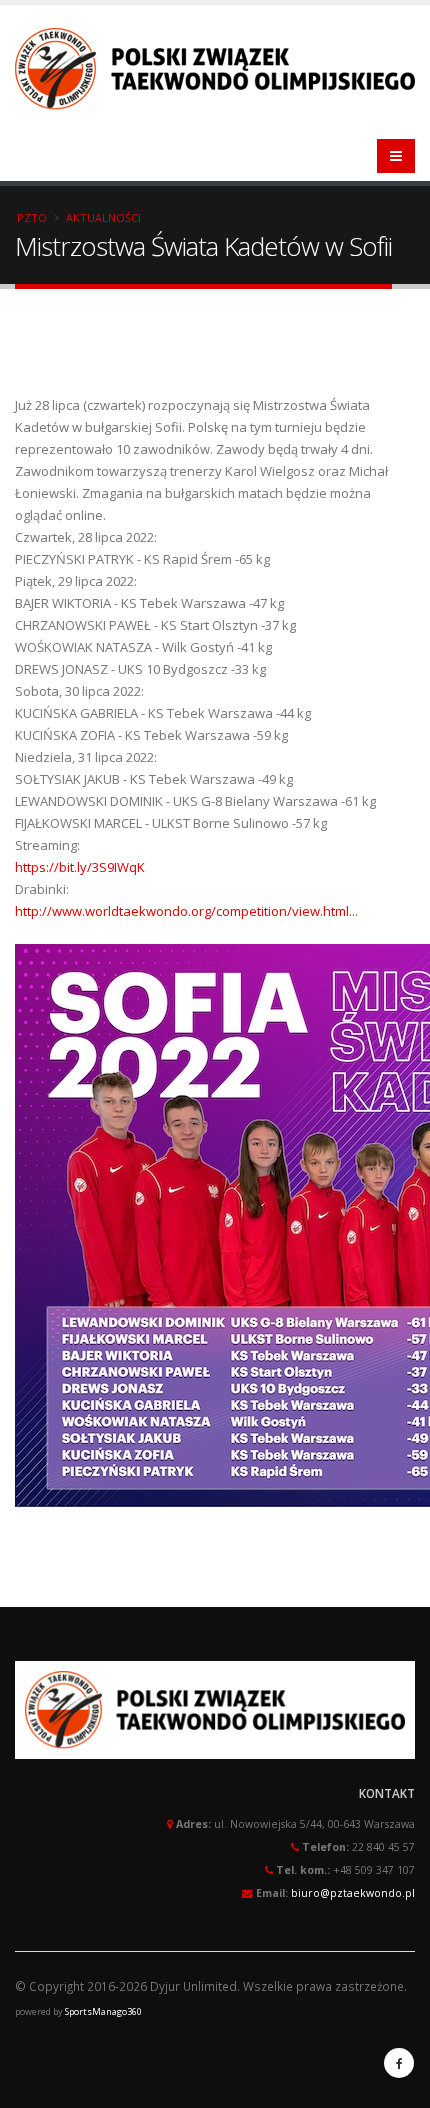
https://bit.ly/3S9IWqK (80, 867)
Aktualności (103, 217)
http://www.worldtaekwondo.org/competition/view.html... (186, 911)
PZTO (32, 217)
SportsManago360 (103, 2011)
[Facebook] (399, 2063)
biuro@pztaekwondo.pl (353, 1893)
